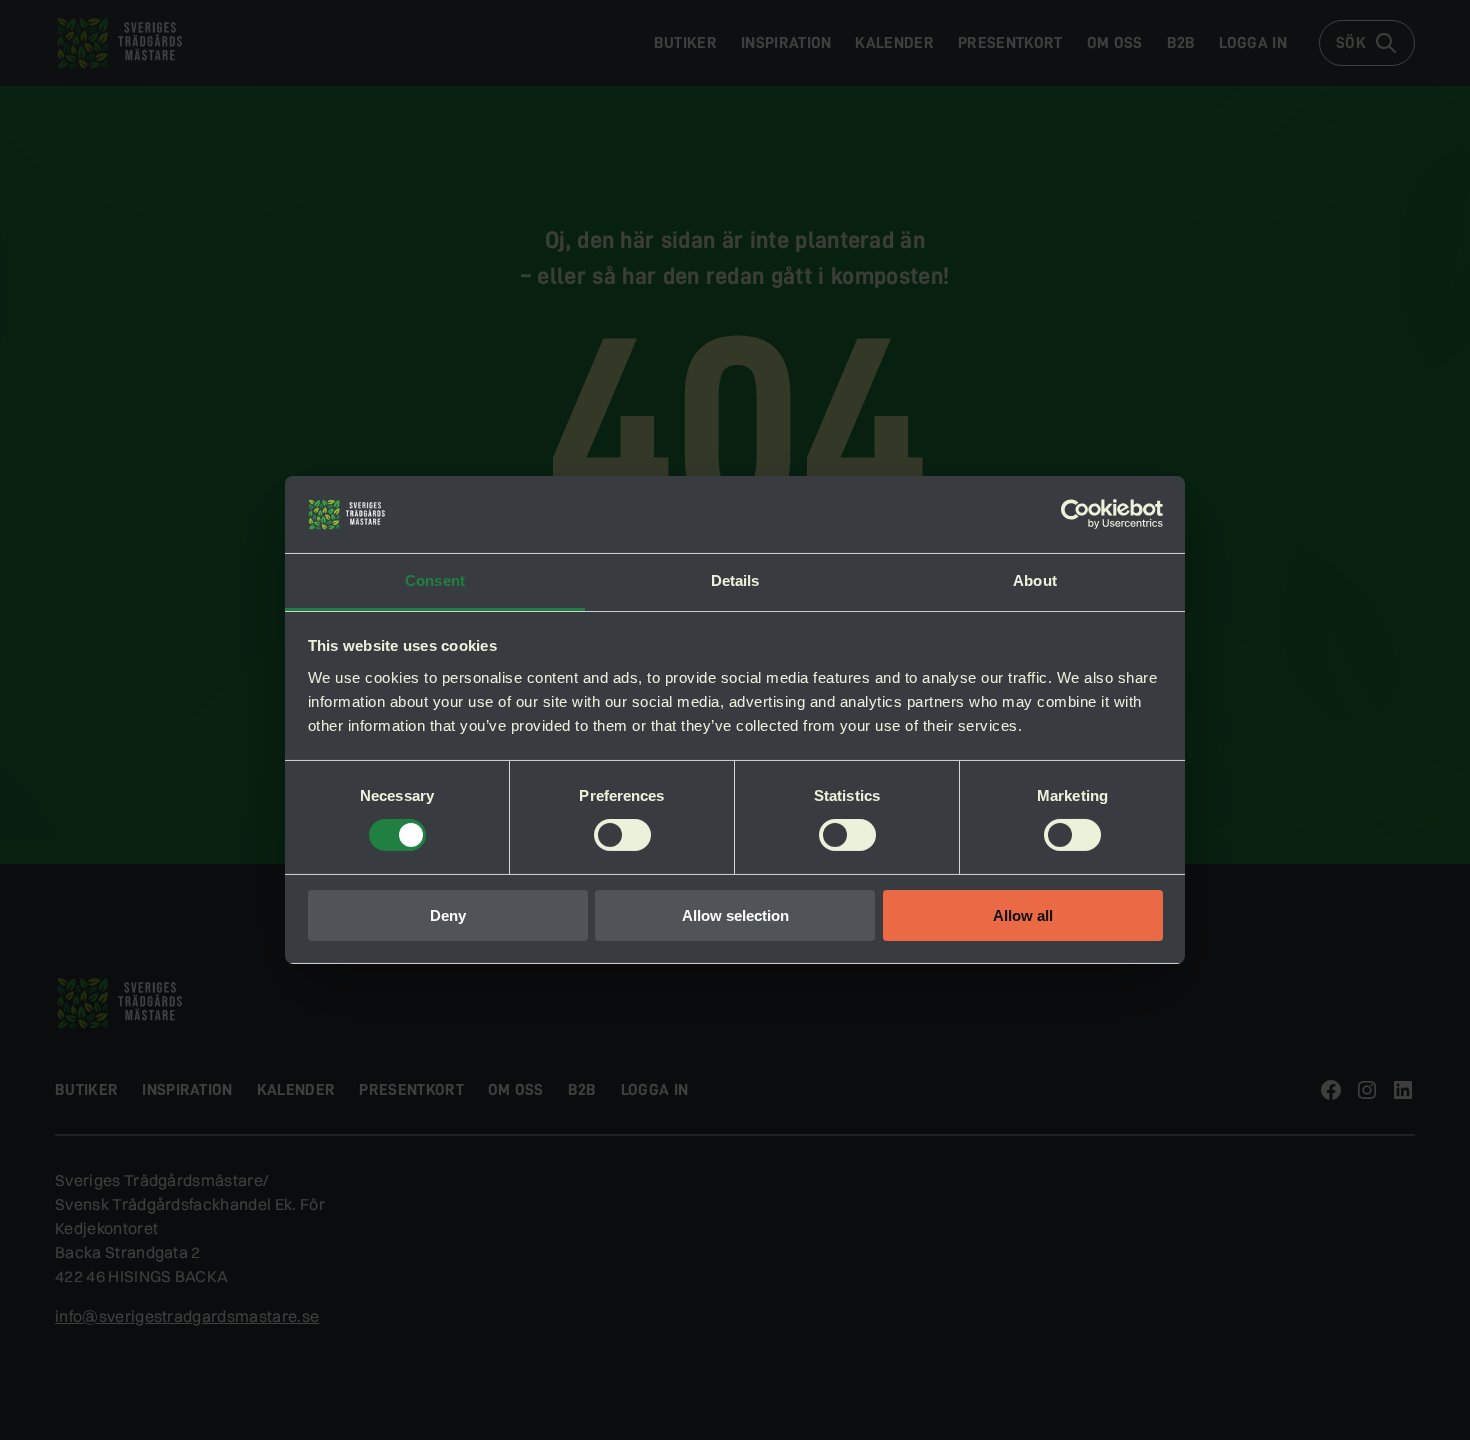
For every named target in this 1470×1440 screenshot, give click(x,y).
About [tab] (1035, 580)
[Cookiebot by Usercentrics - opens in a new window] (1075, 514)
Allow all (1023, 915)
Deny (448, 915)
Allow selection (735, 915)
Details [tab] (735, 580)
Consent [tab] (435, 580)
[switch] (622, 835)
